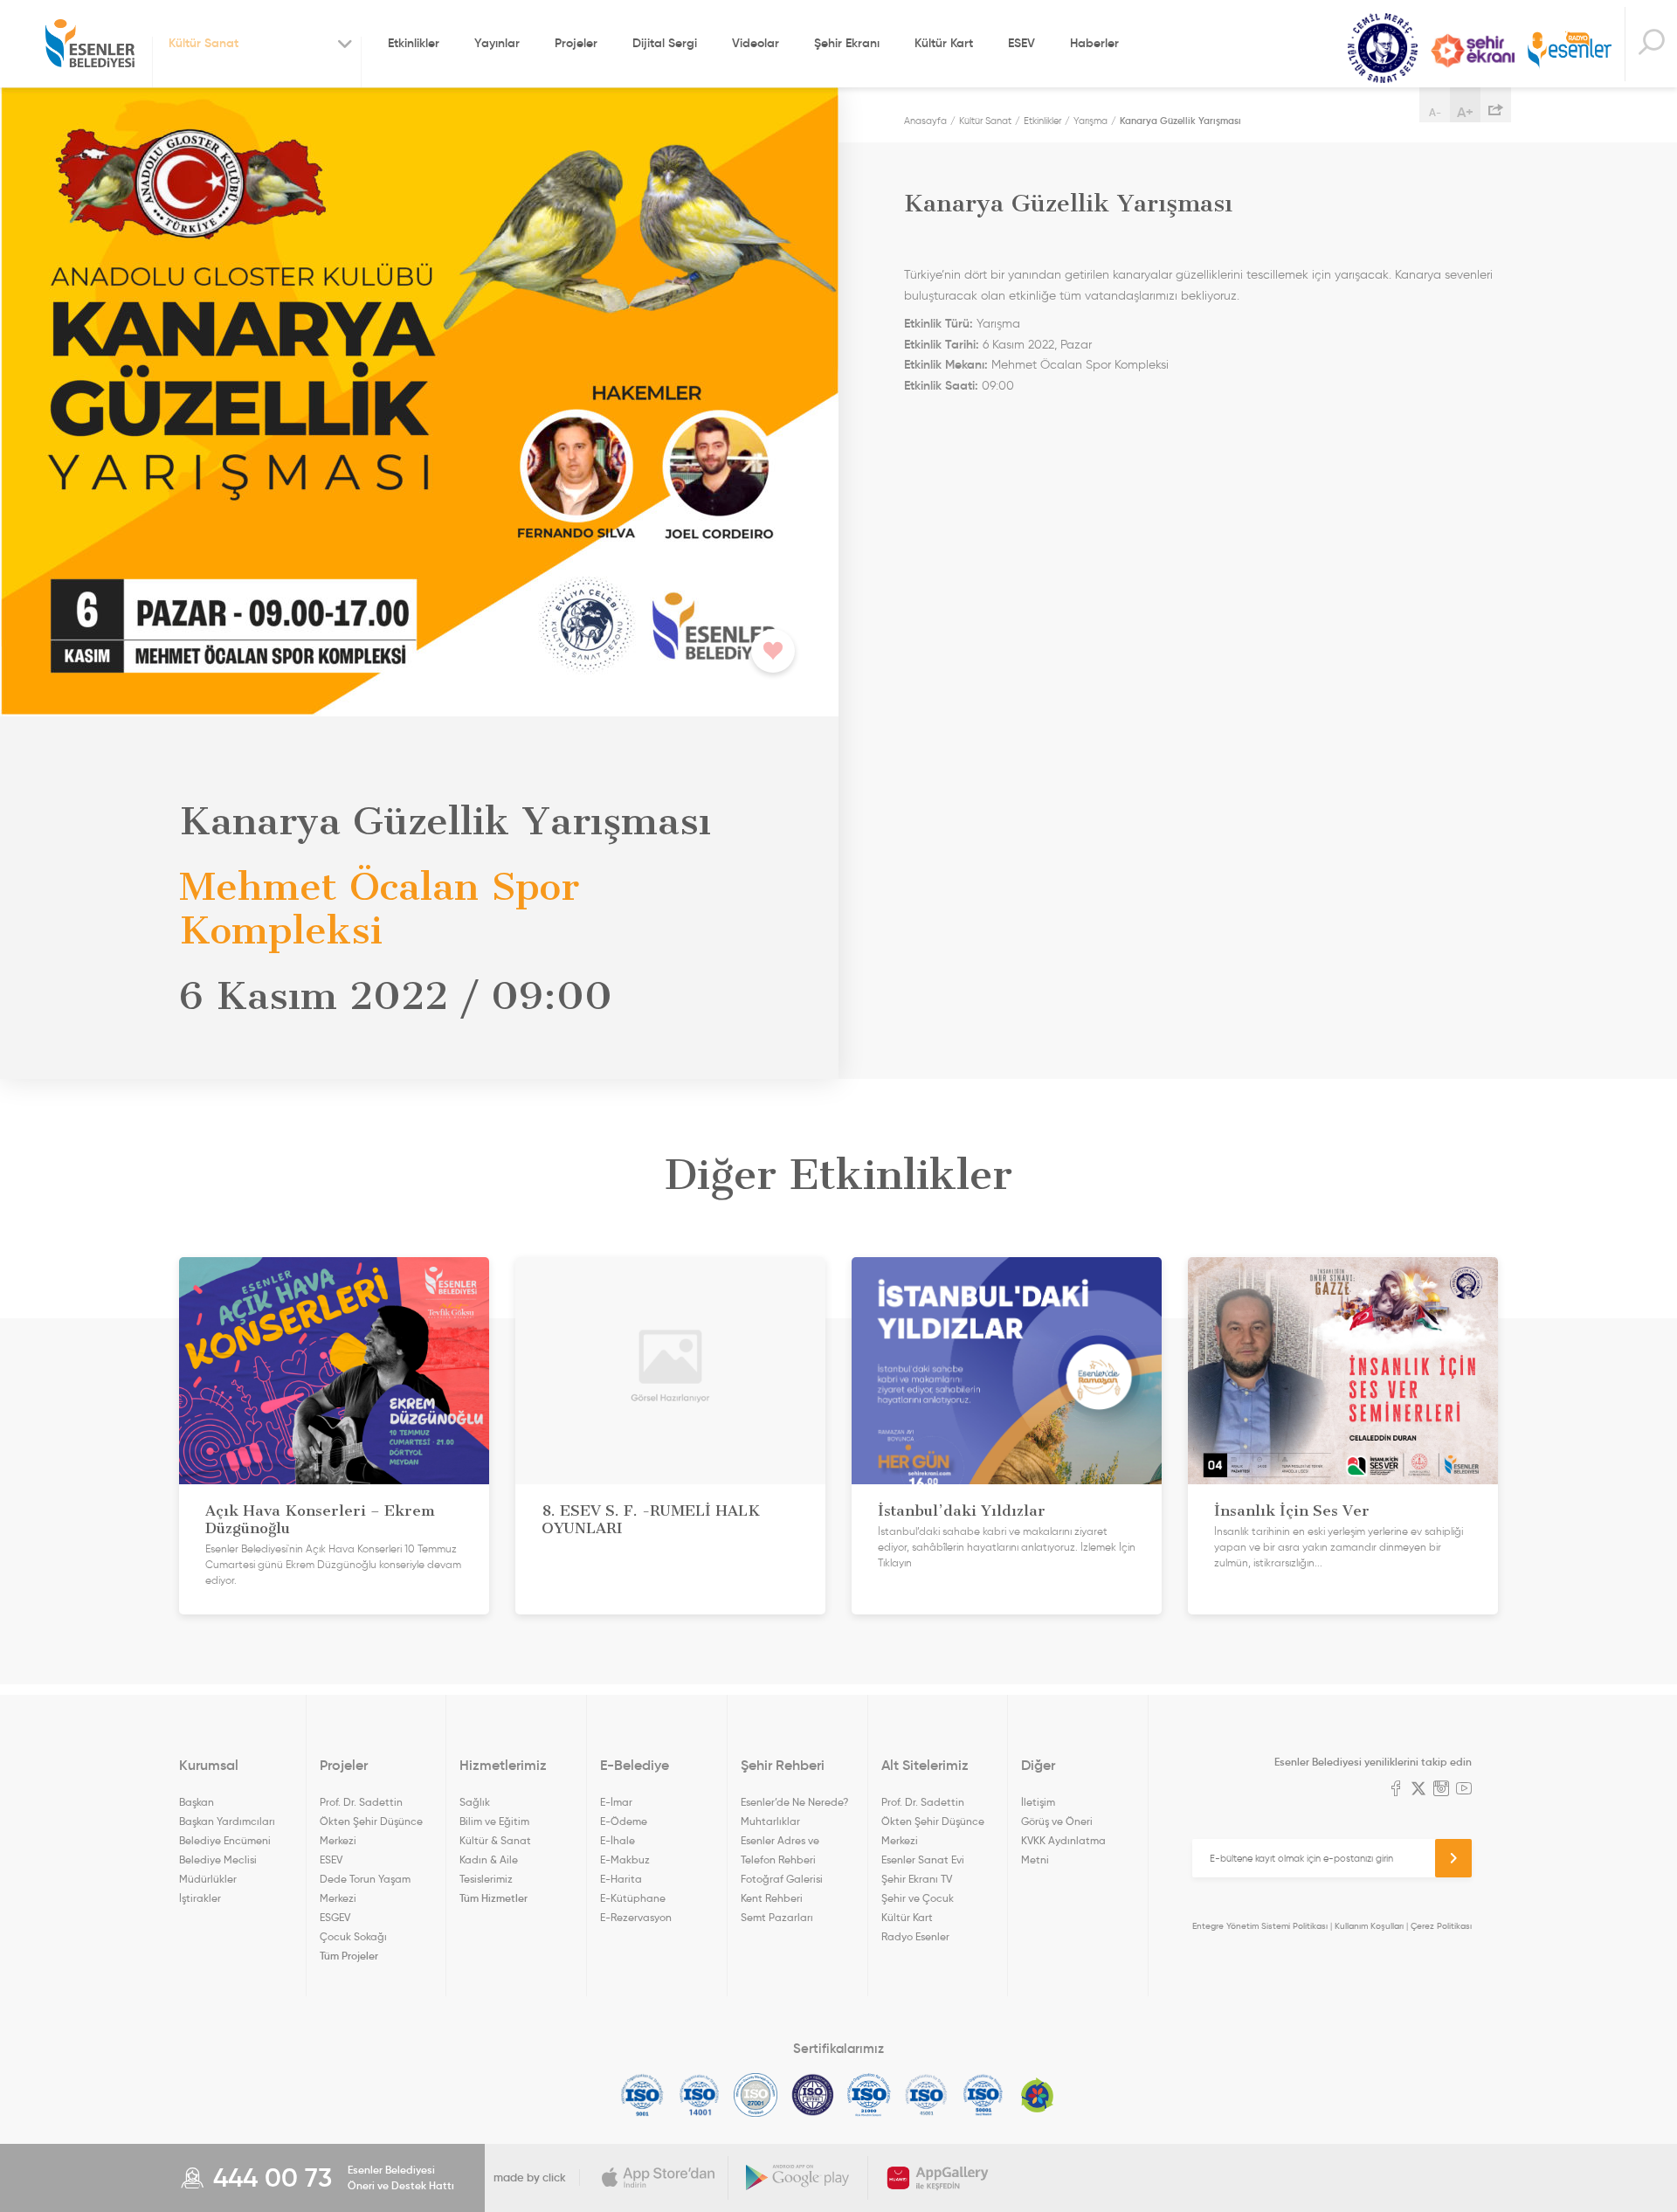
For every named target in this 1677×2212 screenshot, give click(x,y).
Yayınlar (497, 43)
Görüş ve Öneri (1057, 1821)
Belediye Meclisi (218, 1859)
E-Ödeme (624, 1821)
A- (1435, 112)
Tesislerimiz (486, 1879)
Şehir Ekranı (847, 43)
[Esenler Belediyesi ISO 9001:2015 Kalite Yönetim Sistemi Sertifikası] (642, 2095)
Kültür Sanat (1383, 48)
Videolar (756, 43)
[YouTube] (1464, 1790)
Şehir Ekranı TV (1473, 51)
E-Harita (621, 1879)
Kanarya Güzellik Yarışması (1180, 121)
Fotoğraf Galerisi (782, 1879)
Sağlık (475, 1802)
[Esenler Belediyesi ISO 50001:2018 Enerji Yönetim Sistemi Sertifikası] (983, 2095)
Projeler (576, 43)
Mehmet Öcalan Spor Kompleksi (1080, 365)
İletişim (1038, 1802)
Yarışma (1090, 121)
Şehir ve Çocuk (918, 1898)
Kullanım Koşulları (1369, 1926)
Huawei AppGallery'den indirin (938, 2178)
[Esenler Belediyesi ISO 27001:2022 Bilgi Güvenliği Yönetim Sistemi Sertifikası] (756, 2095)
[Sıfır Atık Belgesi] (1038, 2095)
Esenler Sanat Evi (923, 1859)
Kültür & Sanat (495, 1840)
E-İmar (616, 1802)
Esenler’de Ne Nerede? (794, 1802)
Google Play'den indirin (798, 2178)
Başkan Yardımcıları (227, 1821)
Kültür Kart (944, 43)
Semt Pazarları (777, 1917)
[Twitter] (1418, 1790)
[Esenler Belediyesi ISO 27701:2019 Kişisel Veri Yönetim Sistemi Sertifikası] (813, 2095)
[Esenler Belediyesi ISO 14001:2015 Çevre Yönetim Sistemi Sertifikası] (699, 2095)
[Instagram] (1441, 1790)
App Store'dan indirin (659, 2178)
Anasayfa (925, 121)
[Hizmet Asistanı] (1651, 44)
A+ (1465, 112)
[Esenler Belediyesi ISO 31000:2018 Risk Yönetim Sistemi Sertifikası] (870, 2095)
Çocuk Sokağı (353, 1936)
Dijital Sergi (665, 43)
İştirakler (200, 1898)
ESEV (1021, 43)
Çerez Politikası (1441, 1926)
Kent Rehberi (772, 1898)
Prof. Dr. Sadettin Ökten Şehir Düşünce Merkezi (371, 1821)
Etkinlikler (414, 43)
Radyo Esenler (1570, 51)
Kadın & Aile (489, 1859)
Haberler (1094, 43)
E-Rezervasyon (636, 1917)
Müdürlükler (208, 1879)
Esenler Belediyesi (90, 44)
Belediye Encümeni (225, 1840)
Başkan (197, 1802)
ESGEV (335, 1917)
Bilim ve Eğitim (494, 1821)
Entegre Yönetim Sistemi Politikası (1260, 1926)
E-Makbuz (625, 1859)
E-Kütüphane (633, 1898)
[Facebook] (1396, 1790)
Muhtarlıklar (770, 1821)
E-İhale (618, 1840)
